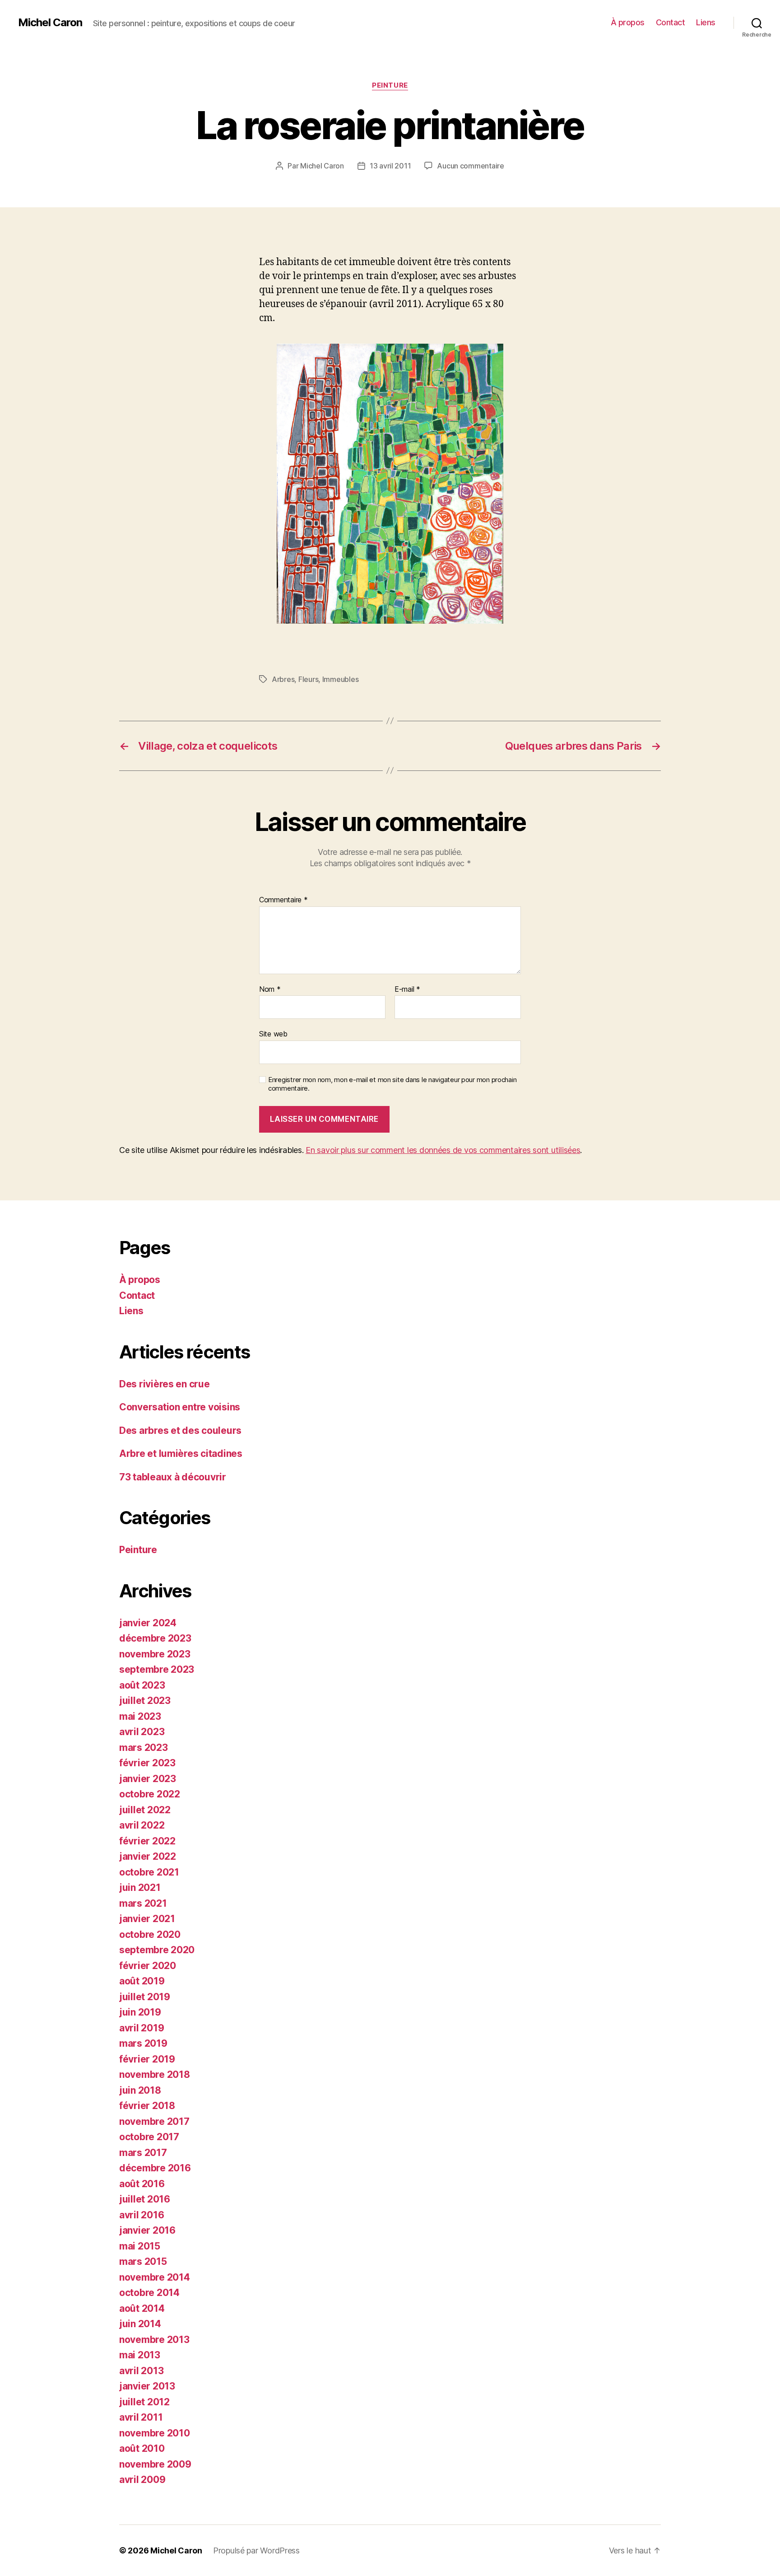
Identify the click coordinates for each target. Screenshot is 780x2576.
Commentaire (283, 900)
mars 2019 (143, 2043)
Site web (273, 1034)
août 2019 (142, 1981)
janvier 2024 (148, 1623)
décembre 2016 (155, 2168)
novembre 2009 (155, 2464)
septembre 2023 (157, 1669)
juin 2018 (140, 2090)
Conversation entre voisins (180, 1407)
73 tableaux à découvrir (173, 1477)
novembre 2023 (155, 1654)
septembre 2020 (157, 1950)
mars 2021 (143, 1903)
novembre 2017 (154, 2121)
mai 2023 (140, 1716)
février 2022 (147, 1841)
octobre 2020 (150, 1934)
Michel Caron (50, 23)
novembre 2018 (155, 2074)
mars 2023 (144, 1748)
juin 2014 (140, 2324)
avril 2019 (142, 2028)
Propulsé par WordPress (256, 2550)
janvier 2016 (147, 2230)
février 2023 (147, 1763)
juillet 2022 (145, 1810)
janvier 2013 (147, 2386)
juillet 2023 (145, 1701)
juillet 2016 (145, 2199)
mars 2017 (143, 2153)
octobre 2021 (149, 1872)
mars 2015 (143, 2261)
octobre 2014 (149, 2293)
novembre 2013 (154, 2340)
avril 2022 (142, 1825)
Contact (671, 22)
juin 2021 (140, 1888)
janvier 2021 (147, 1919)
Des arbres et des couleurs (180, 1430)
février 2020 (148, 1966)
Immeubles (341, 679)
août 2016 (142, 2184)
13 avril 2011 (390, 166)
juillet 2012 (144, 2402)
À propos (628, 22)
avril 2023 (142, 1732)
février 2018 (147, 2106)
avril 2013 (141, 2371)
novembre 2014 (155, 2277)
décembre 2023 (155, 1638)
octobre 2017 (149, 2137)
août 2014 (142, 2308)
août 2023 (142, 1685)
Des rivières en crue (165, 1384)
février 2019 (147, 2059)
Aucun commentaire (470, 166)
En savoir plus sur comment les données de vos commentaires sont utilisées (443, 1150)
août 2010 (142, 2448)
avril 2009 (142, 2480)
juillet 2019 (145, 1997)
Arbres (283, 679)
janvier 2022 (148, 1856)
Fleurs (308, 679)
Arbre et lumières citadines (181, 1454)
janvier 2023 (148, 1779)
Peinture (390, 85)
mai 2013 (140, 2355)
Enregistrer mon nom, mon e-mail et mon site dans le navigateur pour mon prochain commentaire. (392, 1084)
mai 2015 (140, 2246)
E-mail (407, 989)
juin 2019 (140, 2012)
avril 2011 (141, 2417)
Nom (270, 989)
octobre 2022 (150, 1794)
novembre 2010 (155, 2433)
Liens (706, 22)
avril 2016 (142, 2215)
